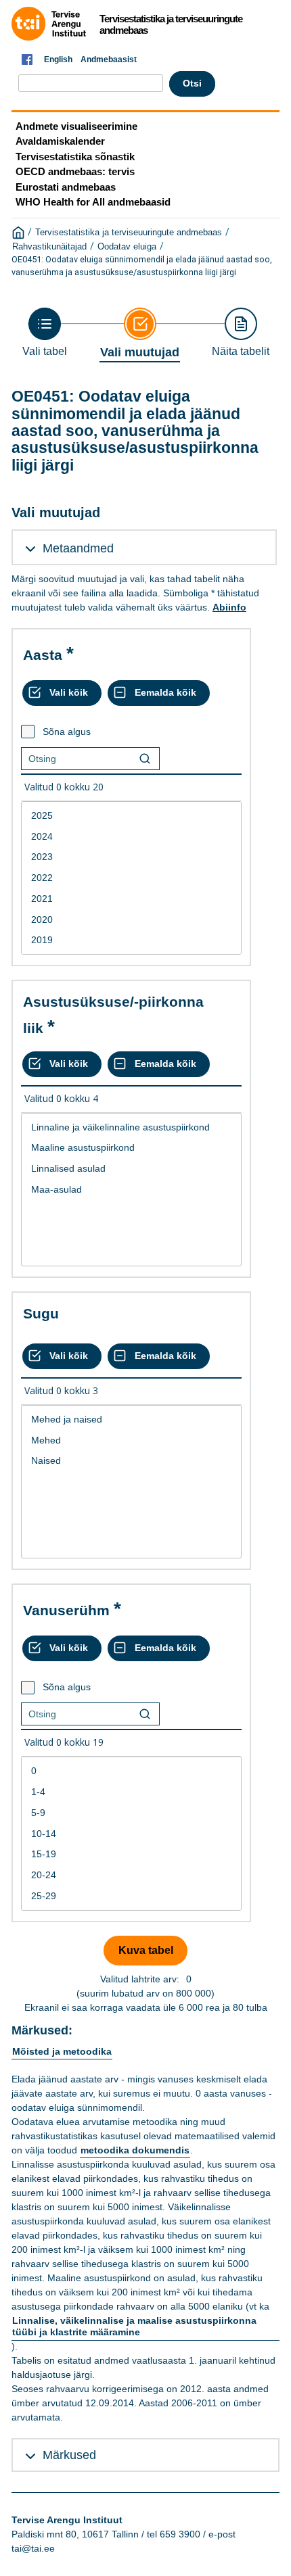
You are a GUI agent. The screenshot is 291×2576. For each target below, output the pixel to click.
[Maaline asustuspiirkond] (131, 1148)
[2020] (131, 920)
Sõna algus (67, 732)
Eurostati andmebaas (66, 187)
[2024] (131, 837)
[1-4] (131, 1792)
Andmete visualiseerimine (76, 126)
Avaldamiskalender (60, 141)
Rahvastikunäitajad (49, 247)
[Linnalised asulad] (131, 1169)
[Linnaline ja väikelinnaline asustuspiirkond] (131, 1127)
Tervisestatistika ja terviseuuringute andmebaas (129, 233)
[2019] (131, 940)
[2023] (131, 857)
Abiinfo (229, 607)
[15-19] (131, 1854)
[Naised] (131, 1461)
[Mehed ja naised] (131, 1420)
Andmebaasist (109, 59)
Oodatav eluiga (127, 247)
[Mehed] (131, 1440)
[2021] (131, 899)
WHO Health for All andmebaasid (93, 202)
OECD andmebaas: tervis (75, 171)
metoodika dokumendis (135, 2150)
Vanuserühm (66, 1610)
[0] (131, 1771)
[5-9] (131, 1813)
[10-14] (131, 1834)
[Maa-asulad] (131, 1190)
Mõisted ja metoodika (62, 2051)
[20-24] (131, 1875)
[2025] (131, 816)
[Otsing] (145, 759)
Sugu (41, 1313)
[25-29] (131, 1896)
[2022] (131, 878)
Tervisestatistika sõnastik (75, 157)
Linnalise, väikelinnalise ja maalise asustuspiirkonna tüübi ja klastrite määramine (134, 2327)
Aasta (43, 655)
